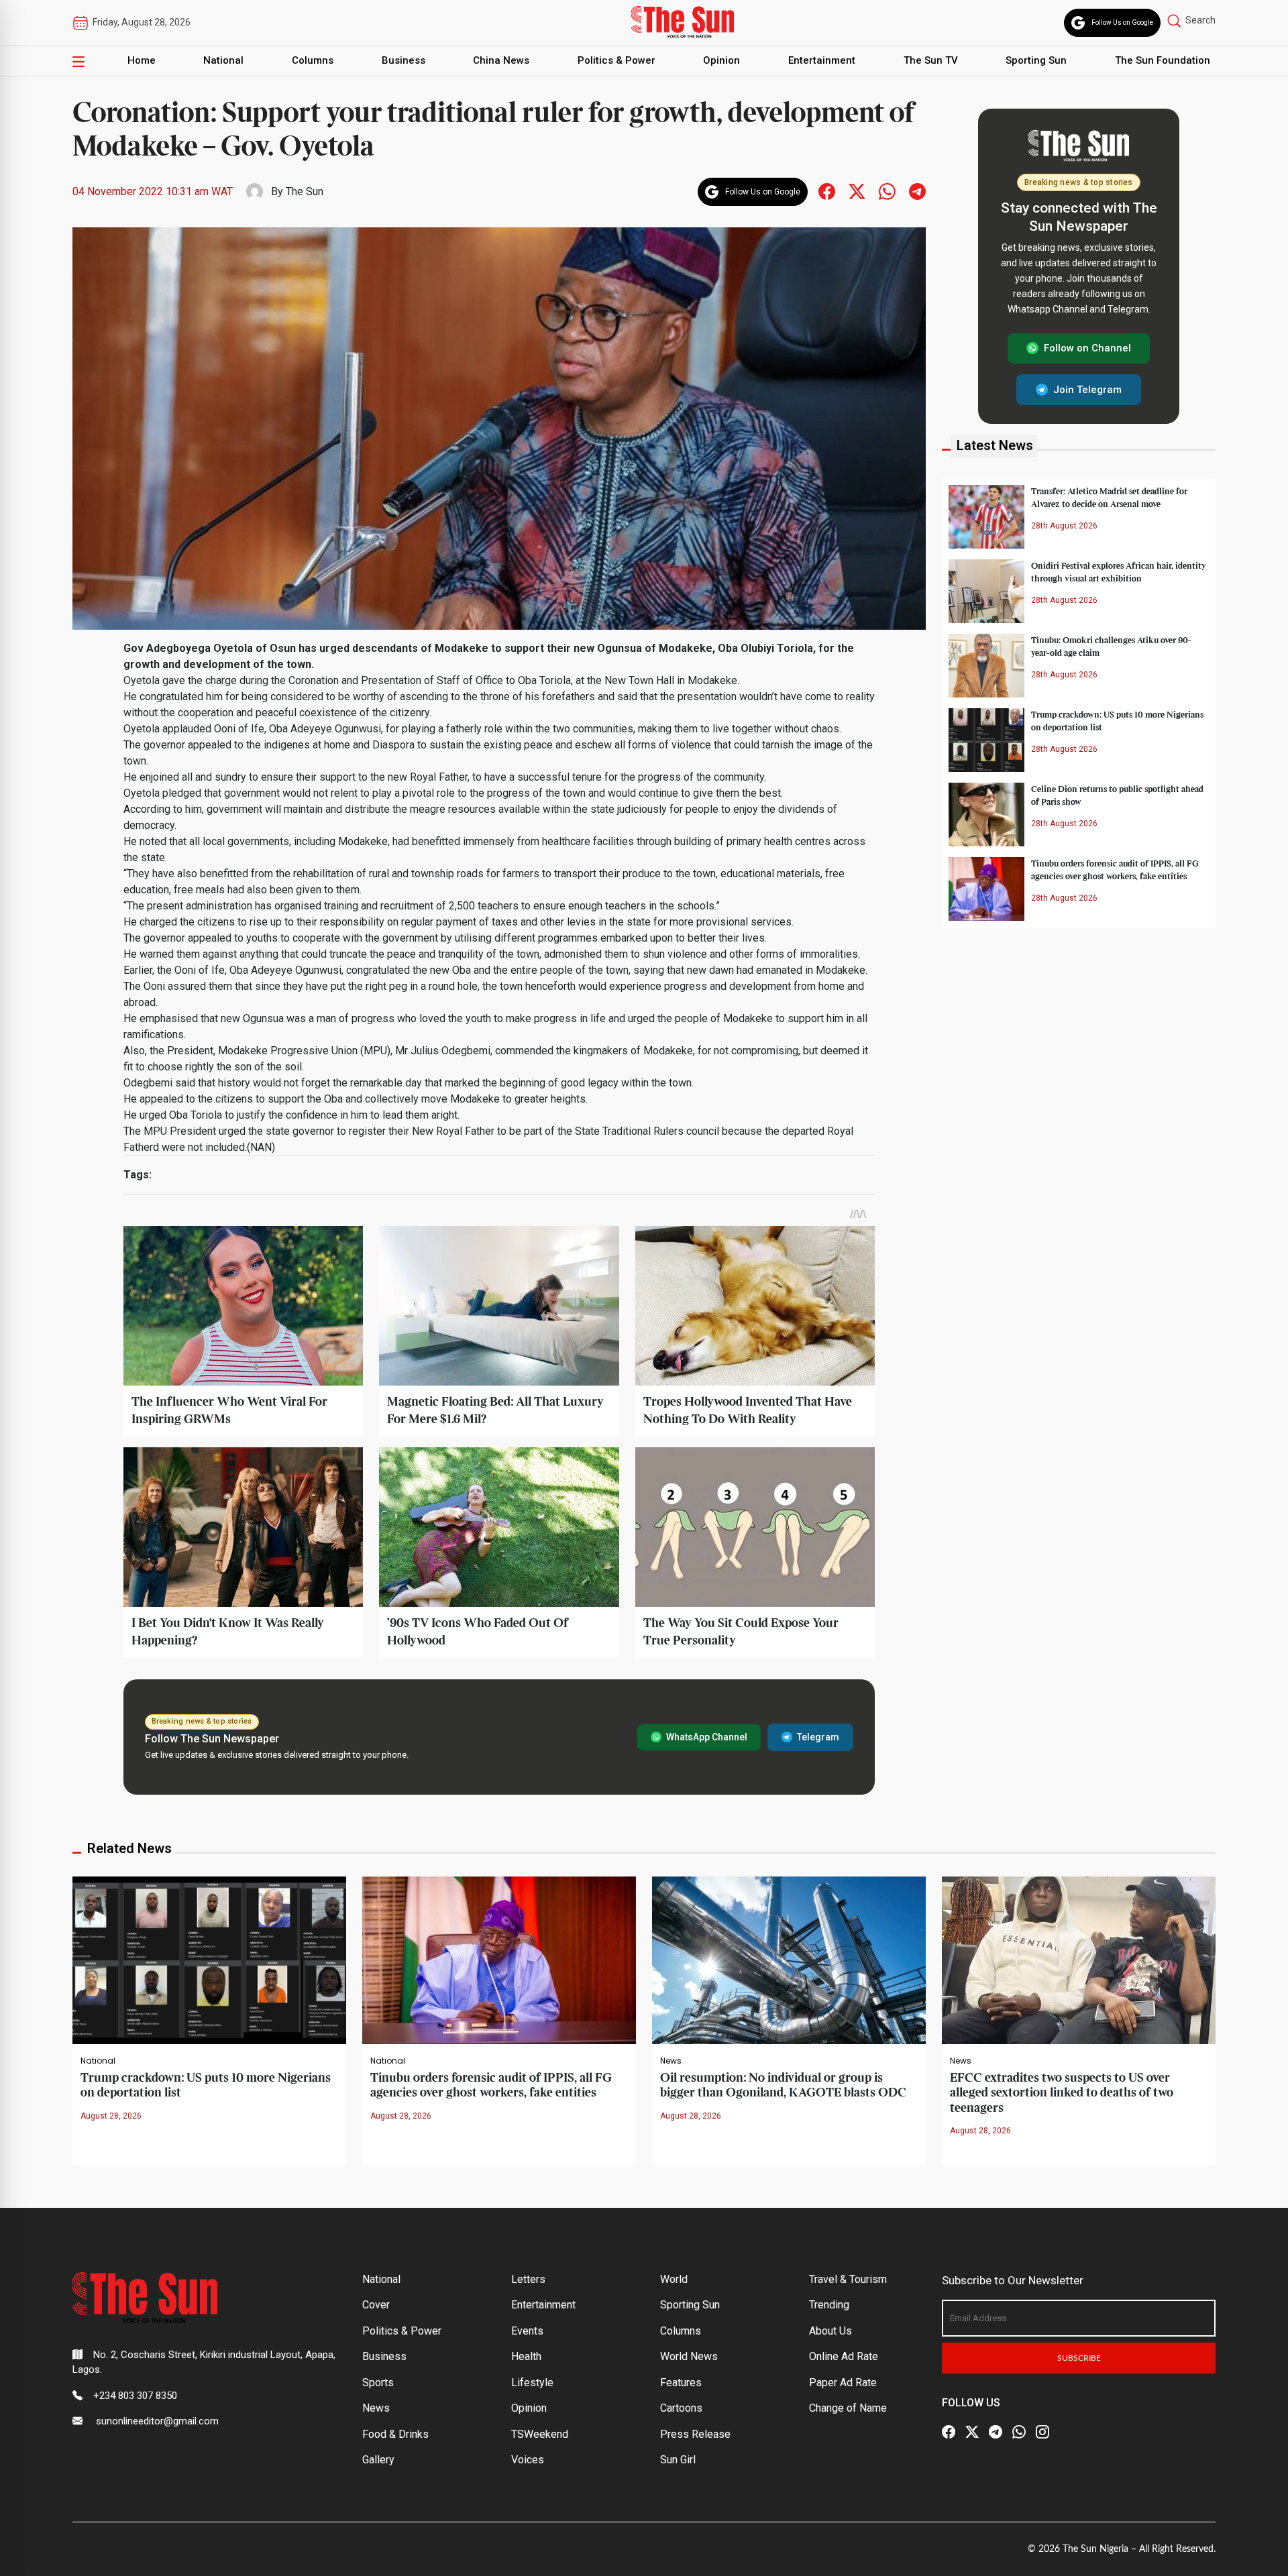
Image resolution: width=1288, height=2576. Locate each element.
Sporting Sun (1036, 60)
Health (526, 2356)
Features (681, 2383)
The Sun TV (931, 60)
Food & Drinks (395, 2434)
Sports (378, 2383)
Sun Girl (678, 2460)
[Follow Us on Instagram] (1042, 2432)
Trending (829, 2305)
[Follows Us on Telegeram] (917, 191)
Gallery (378, 2460)
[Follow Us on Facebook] (949, 2432)
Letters (528, 2279)
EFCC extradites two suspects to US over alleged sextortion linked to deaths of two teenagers (1062, 2093)
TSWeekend (540, 2434)
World (674, 2279)
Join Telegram (1087, 389)
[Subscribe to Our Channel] (996, 2432)
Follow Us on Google (1122, 22)
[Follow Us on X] (972, 2432)
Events (527, 2331)
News (671, 2061)
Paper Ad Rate (843, 2383)
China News (501, 60)
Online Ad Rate (844, 2356)
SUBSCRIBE (1079, 2358)
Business (404, 60)
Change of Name (848, 2408)
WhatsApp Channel (707, 1737)
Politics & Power (616, 60)
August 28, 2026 (111, 2116)
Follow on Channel (1087, 348)
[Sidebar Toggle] (78, 61)
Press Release (695, 2434)
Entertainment (822, 60)
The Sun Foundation (1163, 60)
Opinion (721, 60)
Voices (528, 2460)
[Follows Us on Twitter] (857, 191)
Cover (376, 2305)
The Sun (305, 191)
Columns (313, 60)
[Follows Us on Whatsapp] (887, 191)
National (223, 60)
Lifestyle (532, 2383)
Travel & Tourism (848, 2279)
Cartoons (681, 2408)
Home (142, 60)
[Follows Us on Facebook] (827, 191)
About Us (830, 2331)
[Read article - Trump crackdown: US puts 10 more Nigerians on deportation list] (209, 1959)
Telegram (818, 1737)
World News (689, 2356)
